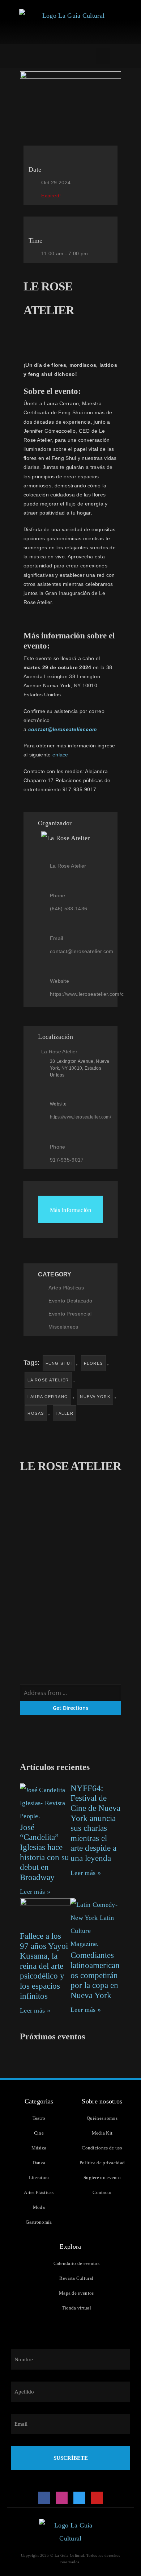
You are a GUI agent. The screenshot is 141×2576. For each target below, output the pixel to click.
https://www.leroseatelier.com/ (80, 1117)
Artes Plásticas (66, 1288)
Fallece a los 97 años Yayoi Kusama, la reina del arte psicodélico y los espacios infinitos (44, 1966)
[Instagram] (62, 2498)
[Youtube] (97, 2498)
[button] (103, 56)
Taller (65, 1413)
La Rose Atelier (48, 1380)
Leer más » (35, 1892)
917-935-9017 (67, 1160)
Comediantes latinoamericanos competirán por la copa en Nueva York (95, 1975)
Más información (71, 1210)
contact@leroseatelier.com (82, 951)
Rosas (36, 1413)
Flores (93, 1363)
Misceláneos (63, 1327)
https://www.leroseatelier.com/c (87, 994)
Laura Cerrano (48, 1397)
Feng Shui (59, 1363)
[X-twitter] (80, 2498)
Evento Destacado (70, 1301)
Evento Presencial (70, 1314)
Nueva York (95, 1397)
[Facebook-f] (44, 2498)
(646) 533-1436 (69, 909)
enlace (61, 755)
